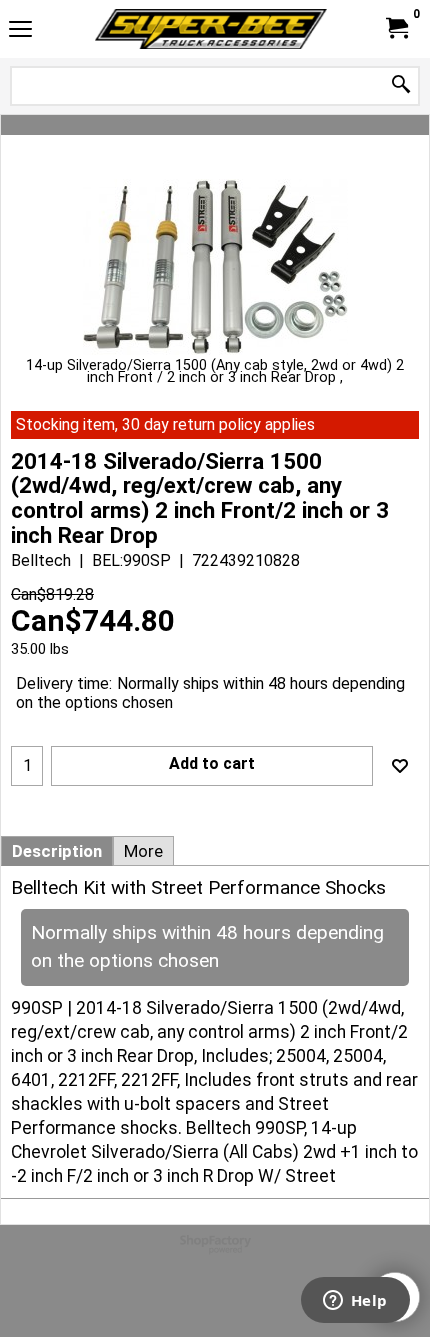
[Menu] (20, 31)
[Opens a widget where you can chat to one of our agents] (355, 1302)
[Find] (401, 85)
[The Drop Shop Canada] (211, 29)
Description (57, 851)
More (143, 851)
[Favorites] (400, 766)
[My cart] (396, 28)
